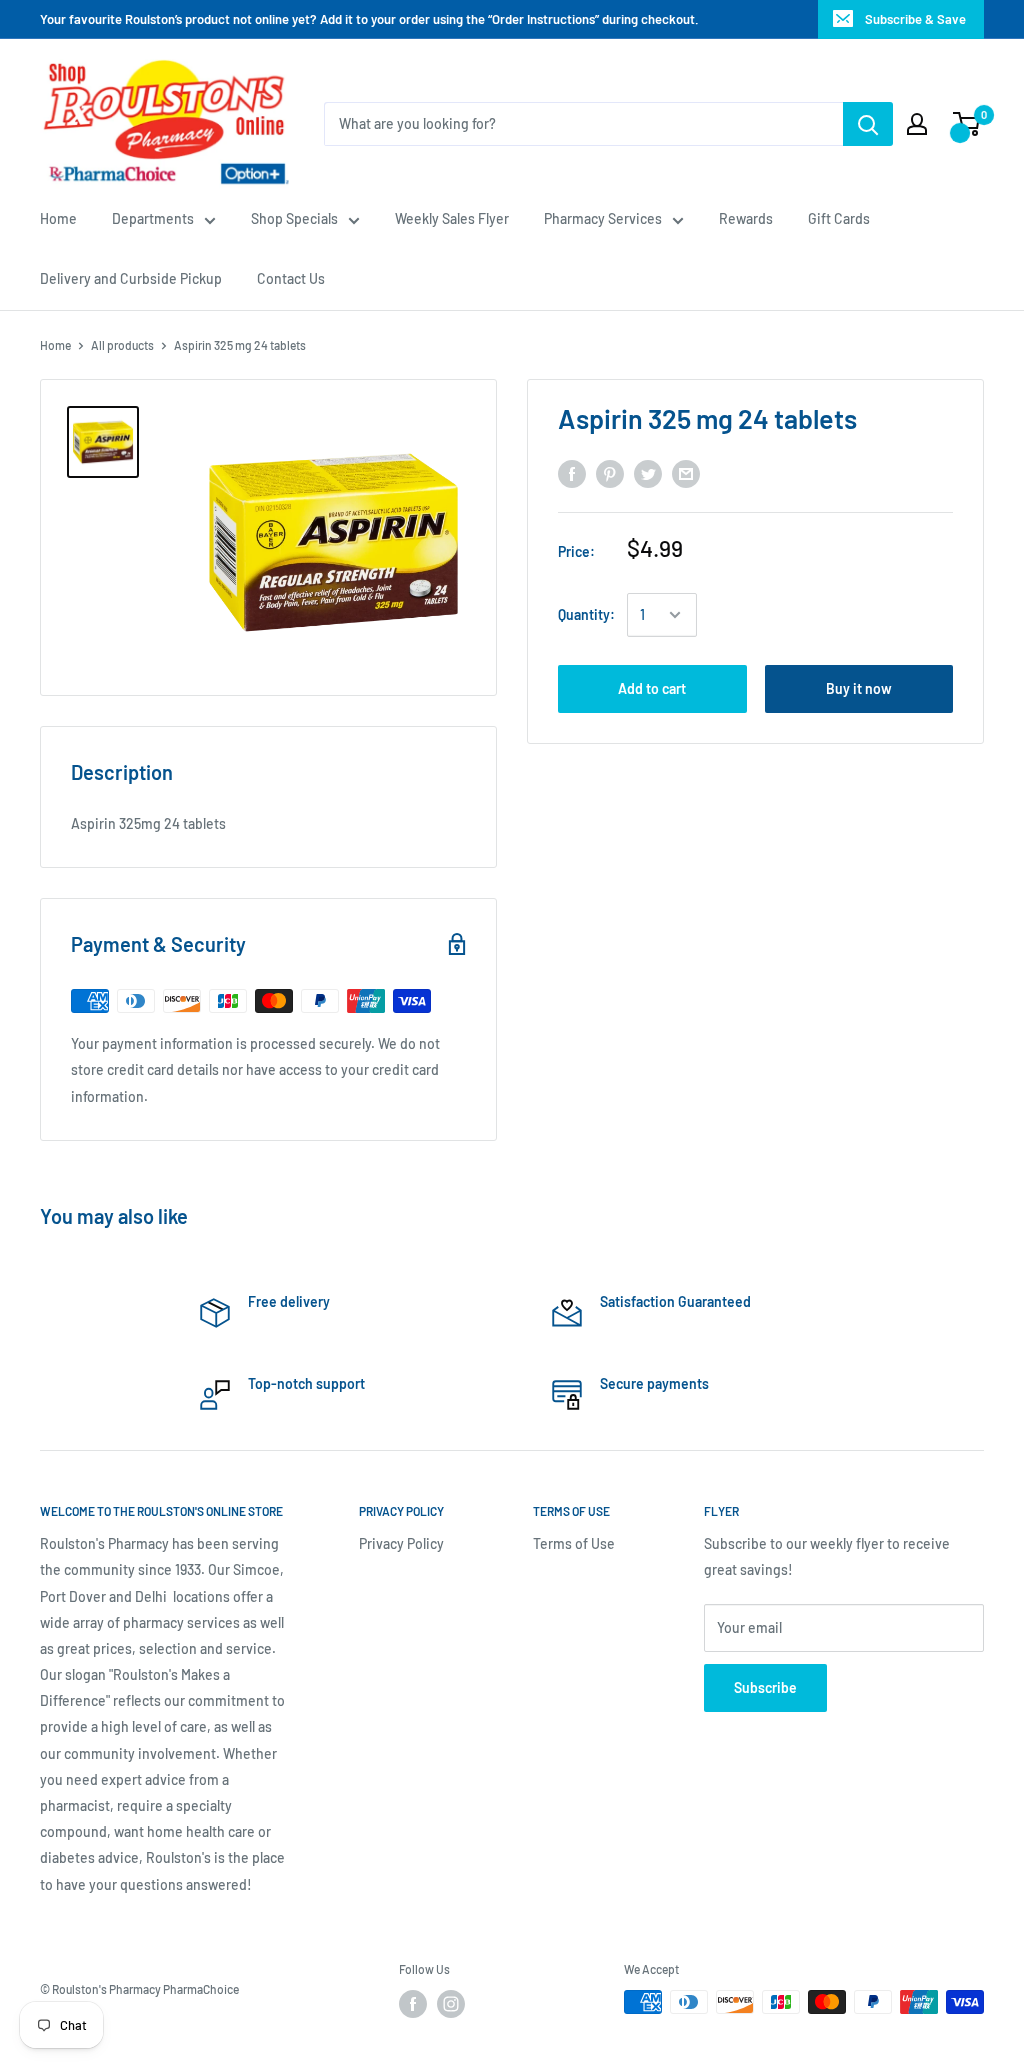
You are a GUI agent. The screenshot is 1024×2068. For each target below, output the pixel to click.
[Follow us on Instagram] (451, 2004)
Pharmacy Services (603, 218)
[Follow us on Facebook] (413, 2004)
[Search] (868, 124)
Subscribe (765, 1687)
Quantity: (586, 614)
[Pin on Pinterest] (610, 474)
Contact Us (291, 278)
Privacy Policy (401, 1543)
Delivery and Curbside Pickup (131, 278)
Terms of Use (574, 1543)
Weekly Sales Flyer (452, 218)
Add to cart (652, 688)
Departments (153, 218)
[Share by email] (686, 474)
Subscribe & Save (915, 19)
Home (58, 218)
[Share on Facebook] (572, 474)
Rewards (746, 218)
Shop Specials (294, 218)
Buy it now (859, 688)
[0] (967, 124)
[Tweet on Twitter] (648, 474)
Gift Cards (839, 218)
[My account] (917, 124)
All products (122, 345)
